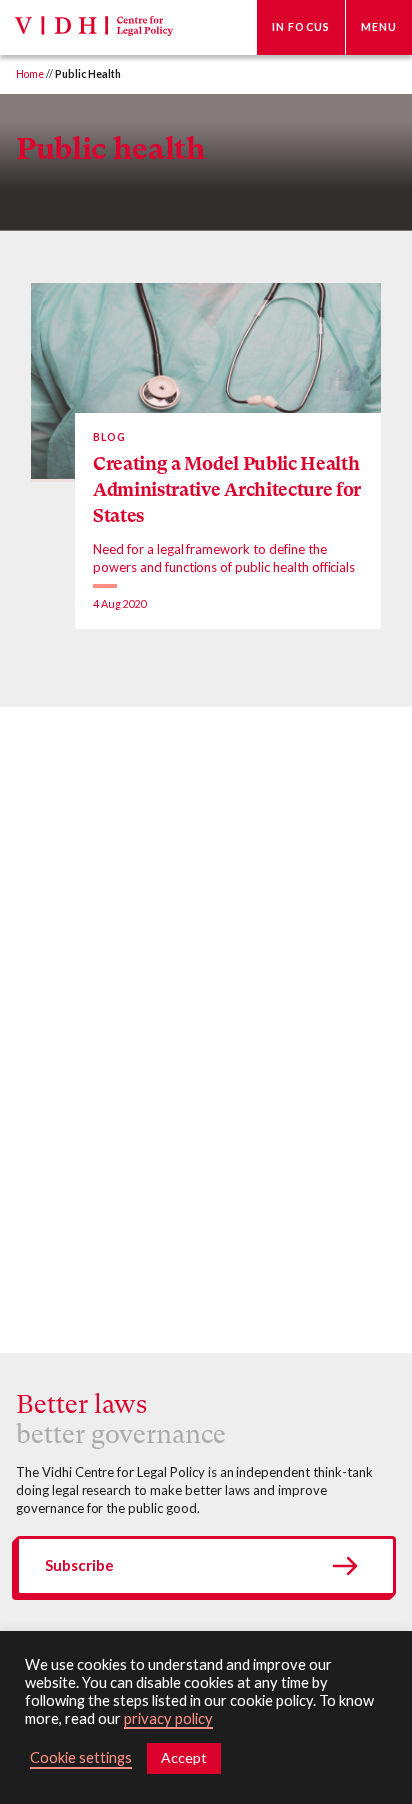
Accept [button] (184, 1757)
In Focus (301, 27)
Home (30, 74)
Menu (379, 27)
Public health (111, 148)
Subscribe (79, 1565)
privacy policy (168, 1718)
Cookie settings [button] (81, 1757)
